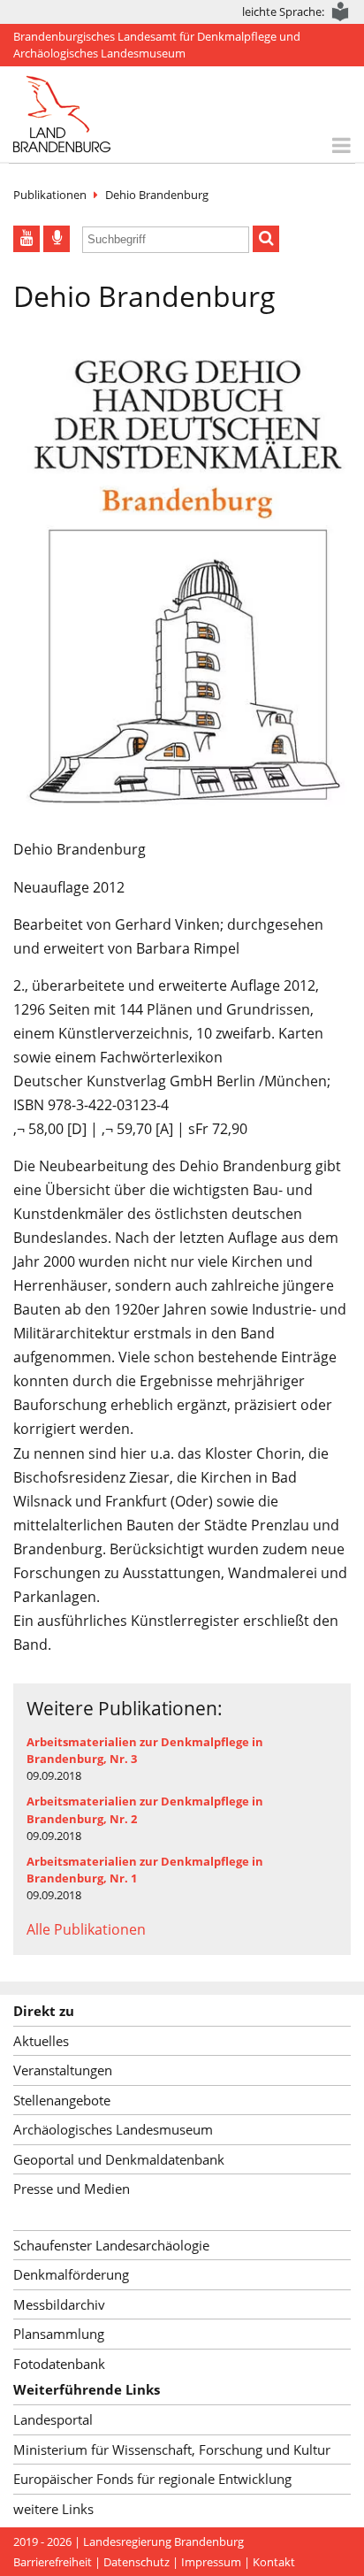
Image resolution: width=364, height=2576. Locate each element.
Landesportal (53, 2419)
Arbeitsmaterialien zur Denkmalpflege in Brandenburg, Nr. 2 (145, 1809)
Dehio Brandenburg (157, 195)
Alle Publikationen (86, 1929)
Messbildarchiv (59, 2304)
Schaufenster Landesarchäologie (111, 2245)
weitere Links (53, 2509)
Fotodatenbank (59, 2364)
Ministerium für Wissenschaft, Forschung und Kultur (172, 2449)
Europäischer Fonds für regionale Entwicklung (152, 2479)
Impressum (211, 2562)
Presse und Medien (72, 2189)
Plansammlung (59, 2334)
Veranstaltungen (63, 2070)
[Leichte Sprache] (341, 12)
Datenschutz (136, 2562)
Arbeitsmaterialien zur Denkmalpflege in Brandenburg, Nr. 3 (145, 1750)
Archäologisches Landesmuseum (113, 2129)
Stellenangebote (62, 2100)
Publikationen (50, 195)
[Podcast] (57, 239)
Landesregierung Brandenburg (163, 2541)
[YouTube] (27, 239)
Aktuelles (41, 2041)
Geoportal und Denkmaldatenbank (119, 2159)
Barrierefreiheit (53, 2562)
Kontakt (274, 2562)
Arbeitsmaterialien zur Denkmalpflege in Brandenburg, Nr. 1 (145, 1870)
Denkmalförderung (71, 2274)
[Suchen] (266, 239)
